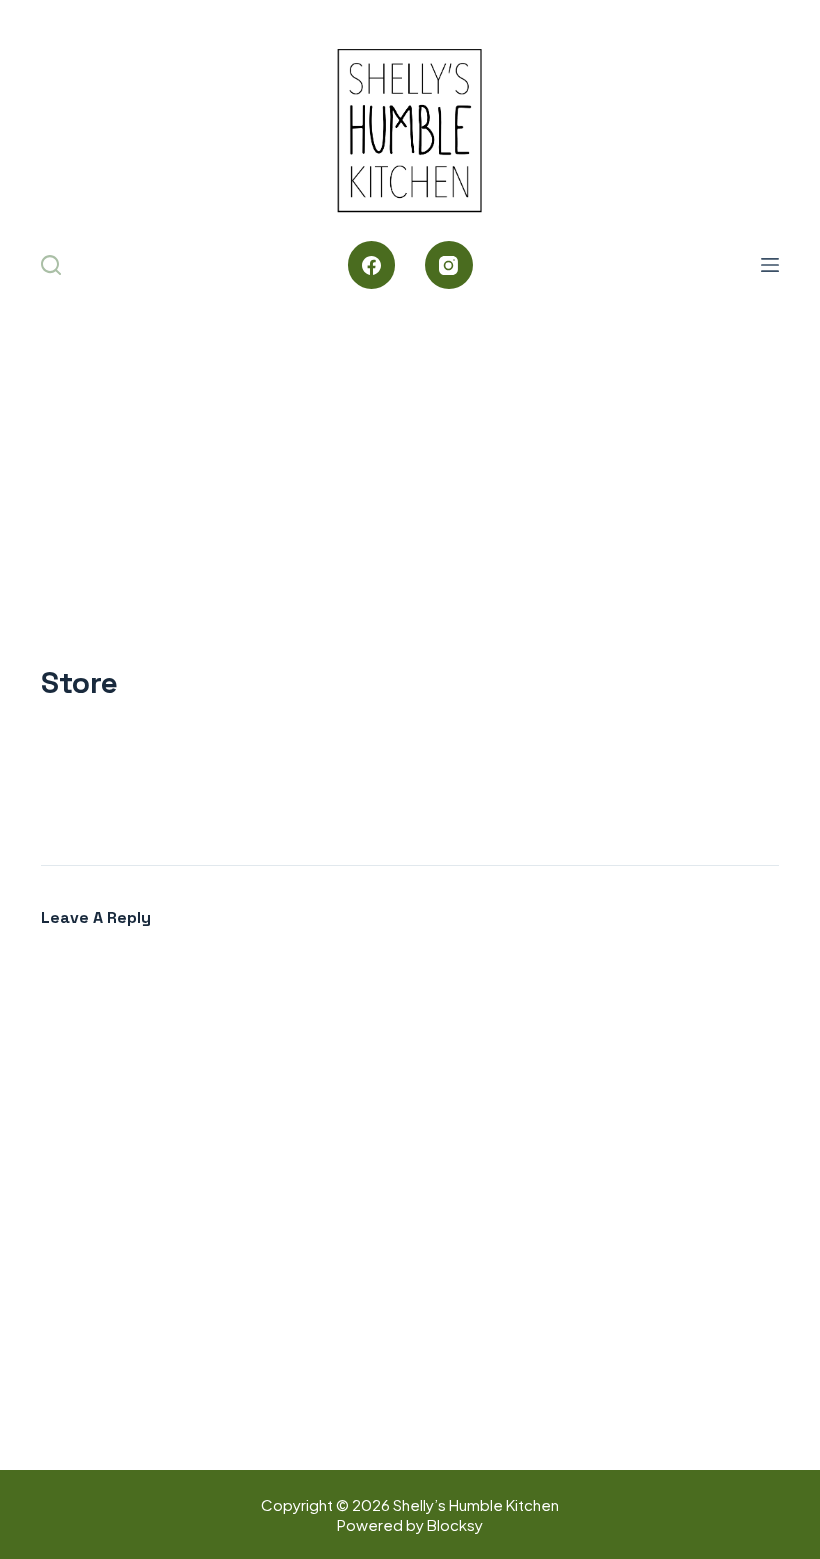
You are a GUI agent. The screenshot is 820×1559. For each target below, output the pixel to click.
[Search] (51, 265)
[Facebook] (372, 265)
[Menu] (770, 265)
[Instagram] (449, 265)
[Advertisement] (410, 450)
